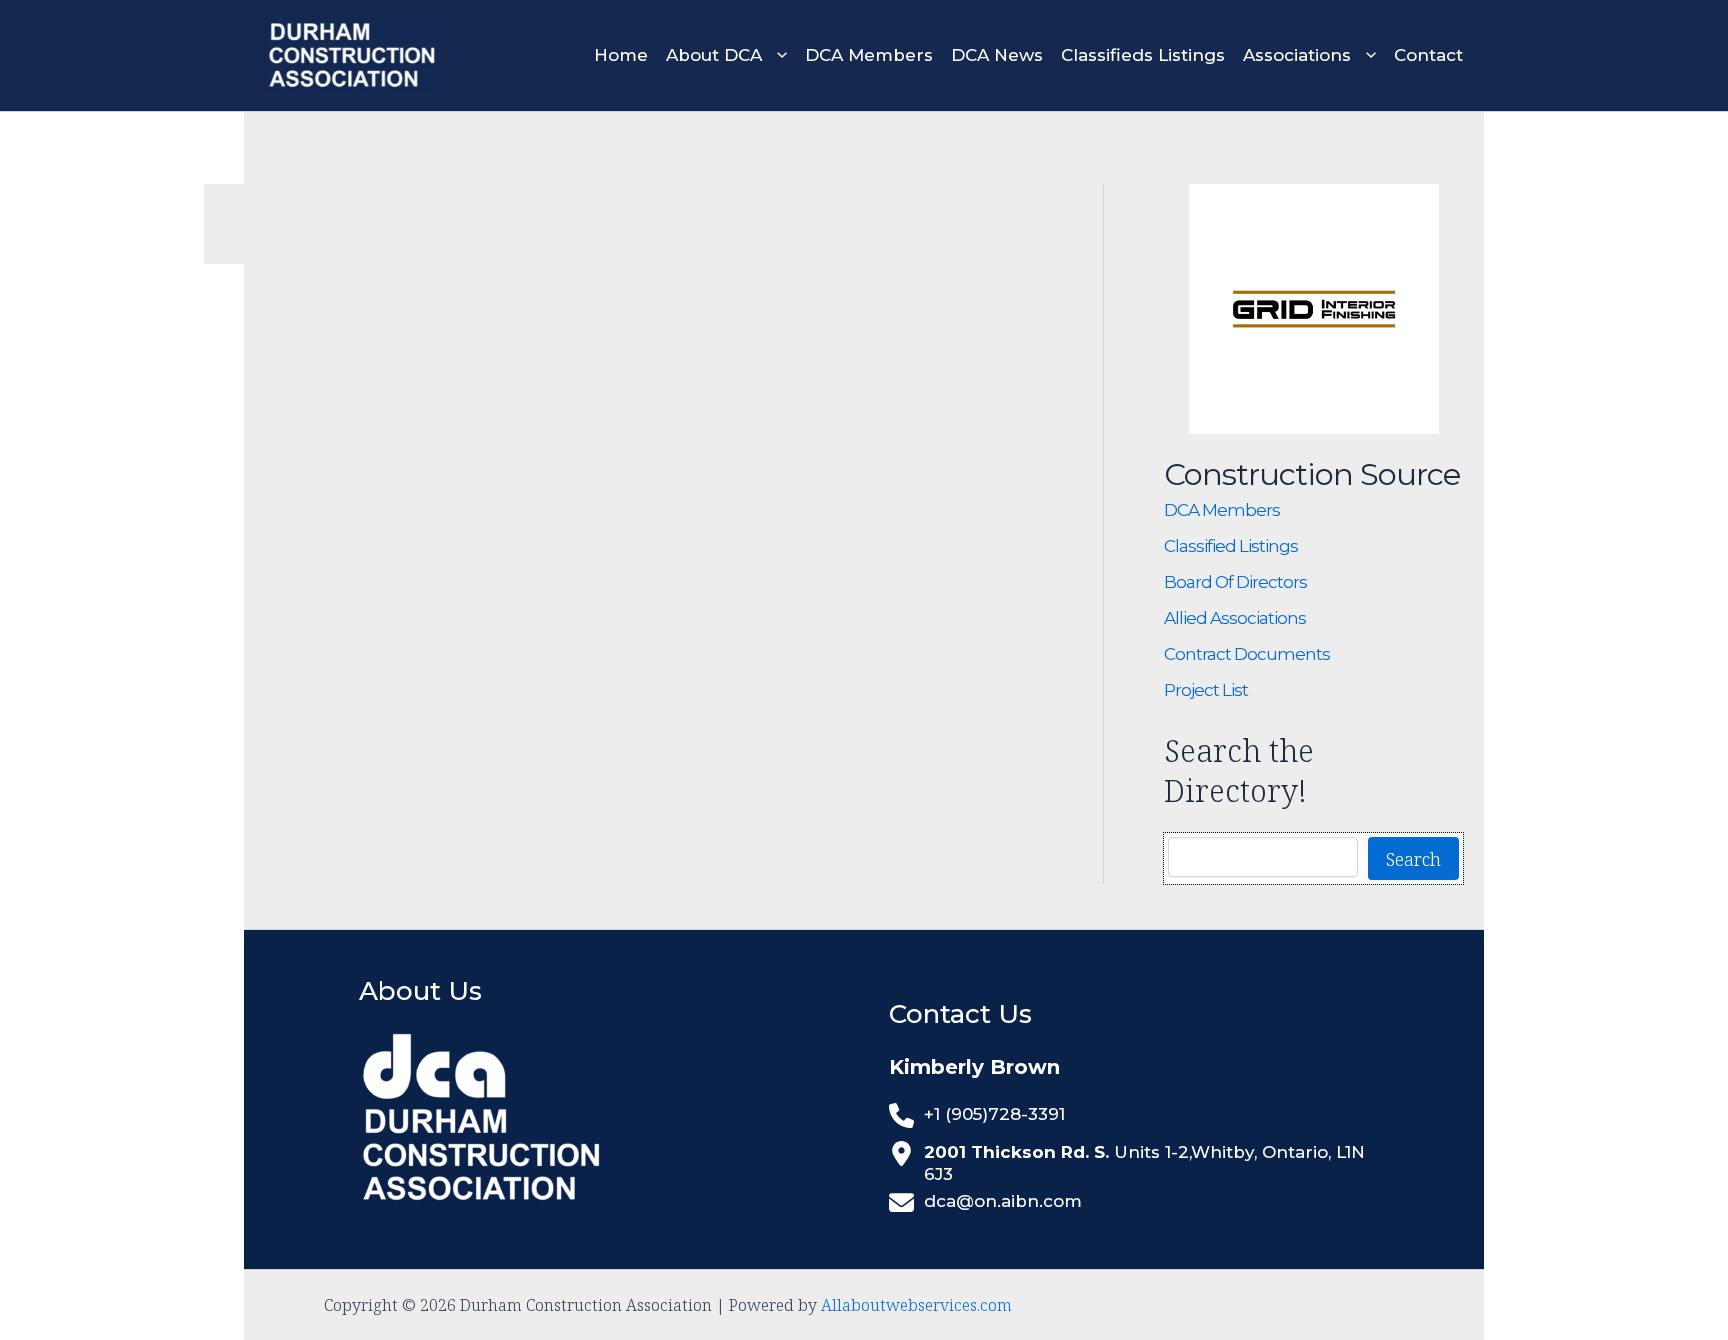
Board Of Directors (1235, 582)
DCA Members (1222, 510)
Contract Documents (1247, 654)
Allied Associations (1235, 618)
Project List (1206, 690)
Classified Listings (1231, 546)
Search (1413, 859)
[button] (774, 55)
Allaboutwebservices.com (916, 1305)
